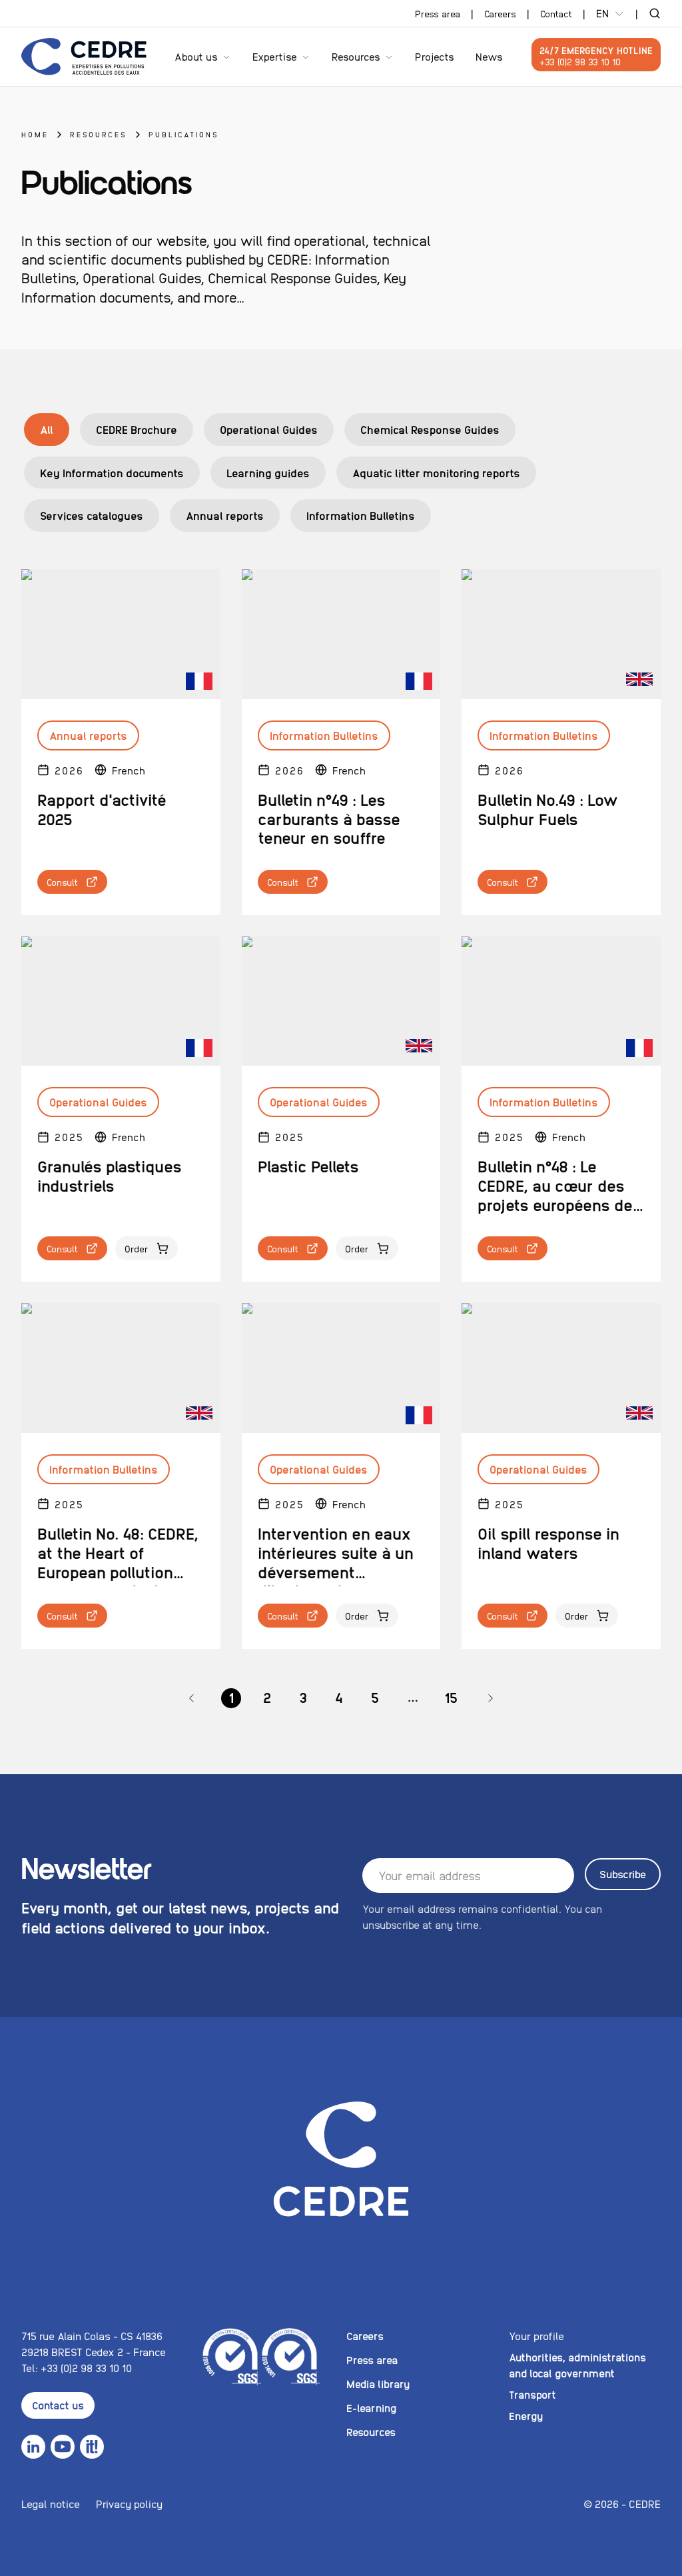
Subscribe (623, 1874)
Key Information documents (112, 473)
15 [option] (451, 1697)
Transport (532, 2394)
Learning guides (268, 473)
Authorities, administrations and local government (577, 2365)
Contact (556, 13)
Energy (526, 2416)
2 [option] (267, 1697)
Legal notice (51, 2504)
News (489, 56)
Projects (435, 56)
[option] (192, 1698)
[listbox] (341, 1698)
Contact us (58, 2405)
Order (137, 1248)
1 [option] (231, 1697)
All (47, 429)
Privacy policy (129, 2504)
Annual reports (225, 515)
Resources (356, 56)
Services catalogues (92, 515)
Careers (500, 13)
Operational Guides (269, 429)
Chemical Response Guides (430, 429)
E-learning (371, 2408)
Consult (62, 882)
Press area (438, 13)
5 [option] (375, 1697)
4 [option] (339, 1697)
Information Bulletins (361, 515)
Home (35, 134)
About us (196, 56)
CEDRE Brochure (137, 429)
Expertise (275, 56)
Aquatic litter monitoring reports (436, 473)
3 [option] (303, 1697)
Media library (378, 2384)
